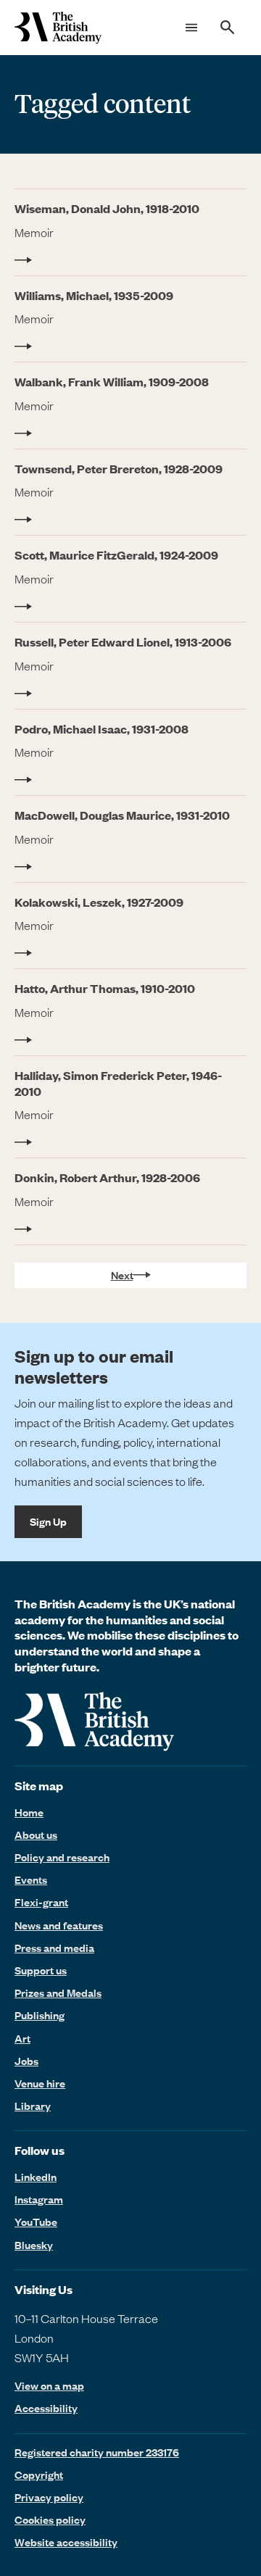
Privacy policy (49, 2497)
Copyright (39, 2475)
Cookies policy (50, 2519)
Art (22, 2038)
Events (31, 1879)
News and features (59, 1925)
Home (29, 1812)
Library (33, 2106)
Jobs (26, 2061)
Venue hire (40, 2083)
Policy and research (62, 1857)
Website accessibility (66, 2542)
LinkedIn (36, 2177)
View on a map (49, 2386)
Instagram (39, 2199)
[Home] (58, 28)
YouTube (36, 2222)
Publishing (40, 2015)
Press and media (54, 1948)
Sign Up (48, 1521)
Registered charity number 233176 (97, 2452)
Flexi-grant (41, 1902)
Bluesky (34, 2245)
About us (36, 1835)
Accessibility (46, 2408)
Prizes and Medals (58, 1993)
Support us (41, 1970)
